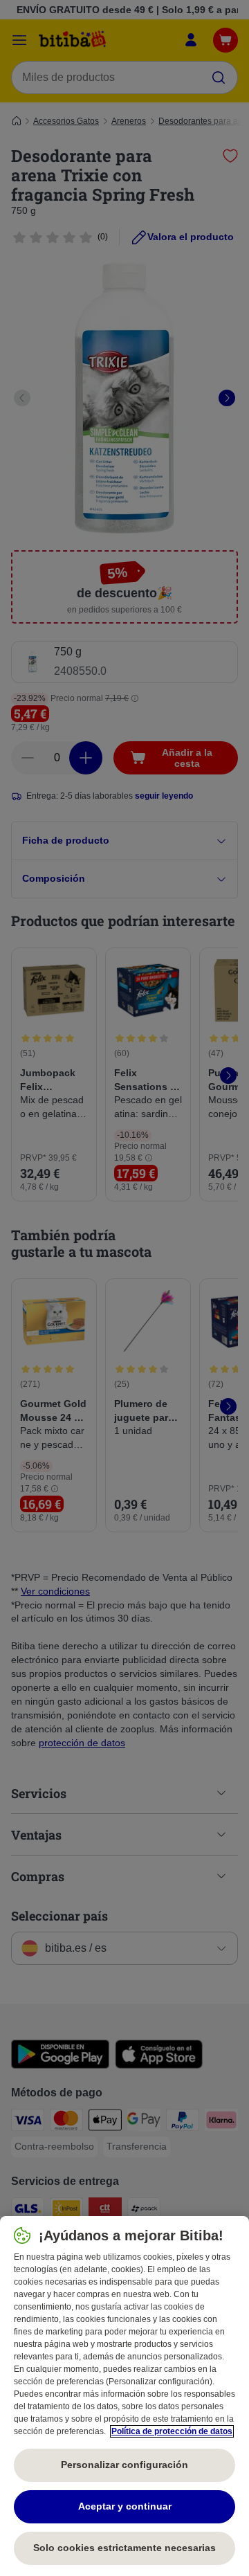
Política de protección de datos (172, 2431)
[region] (124, 2396)
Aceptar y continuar (125, 2506)
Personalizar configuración (124, 2465)
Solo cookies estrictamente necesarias (124, 2548)
